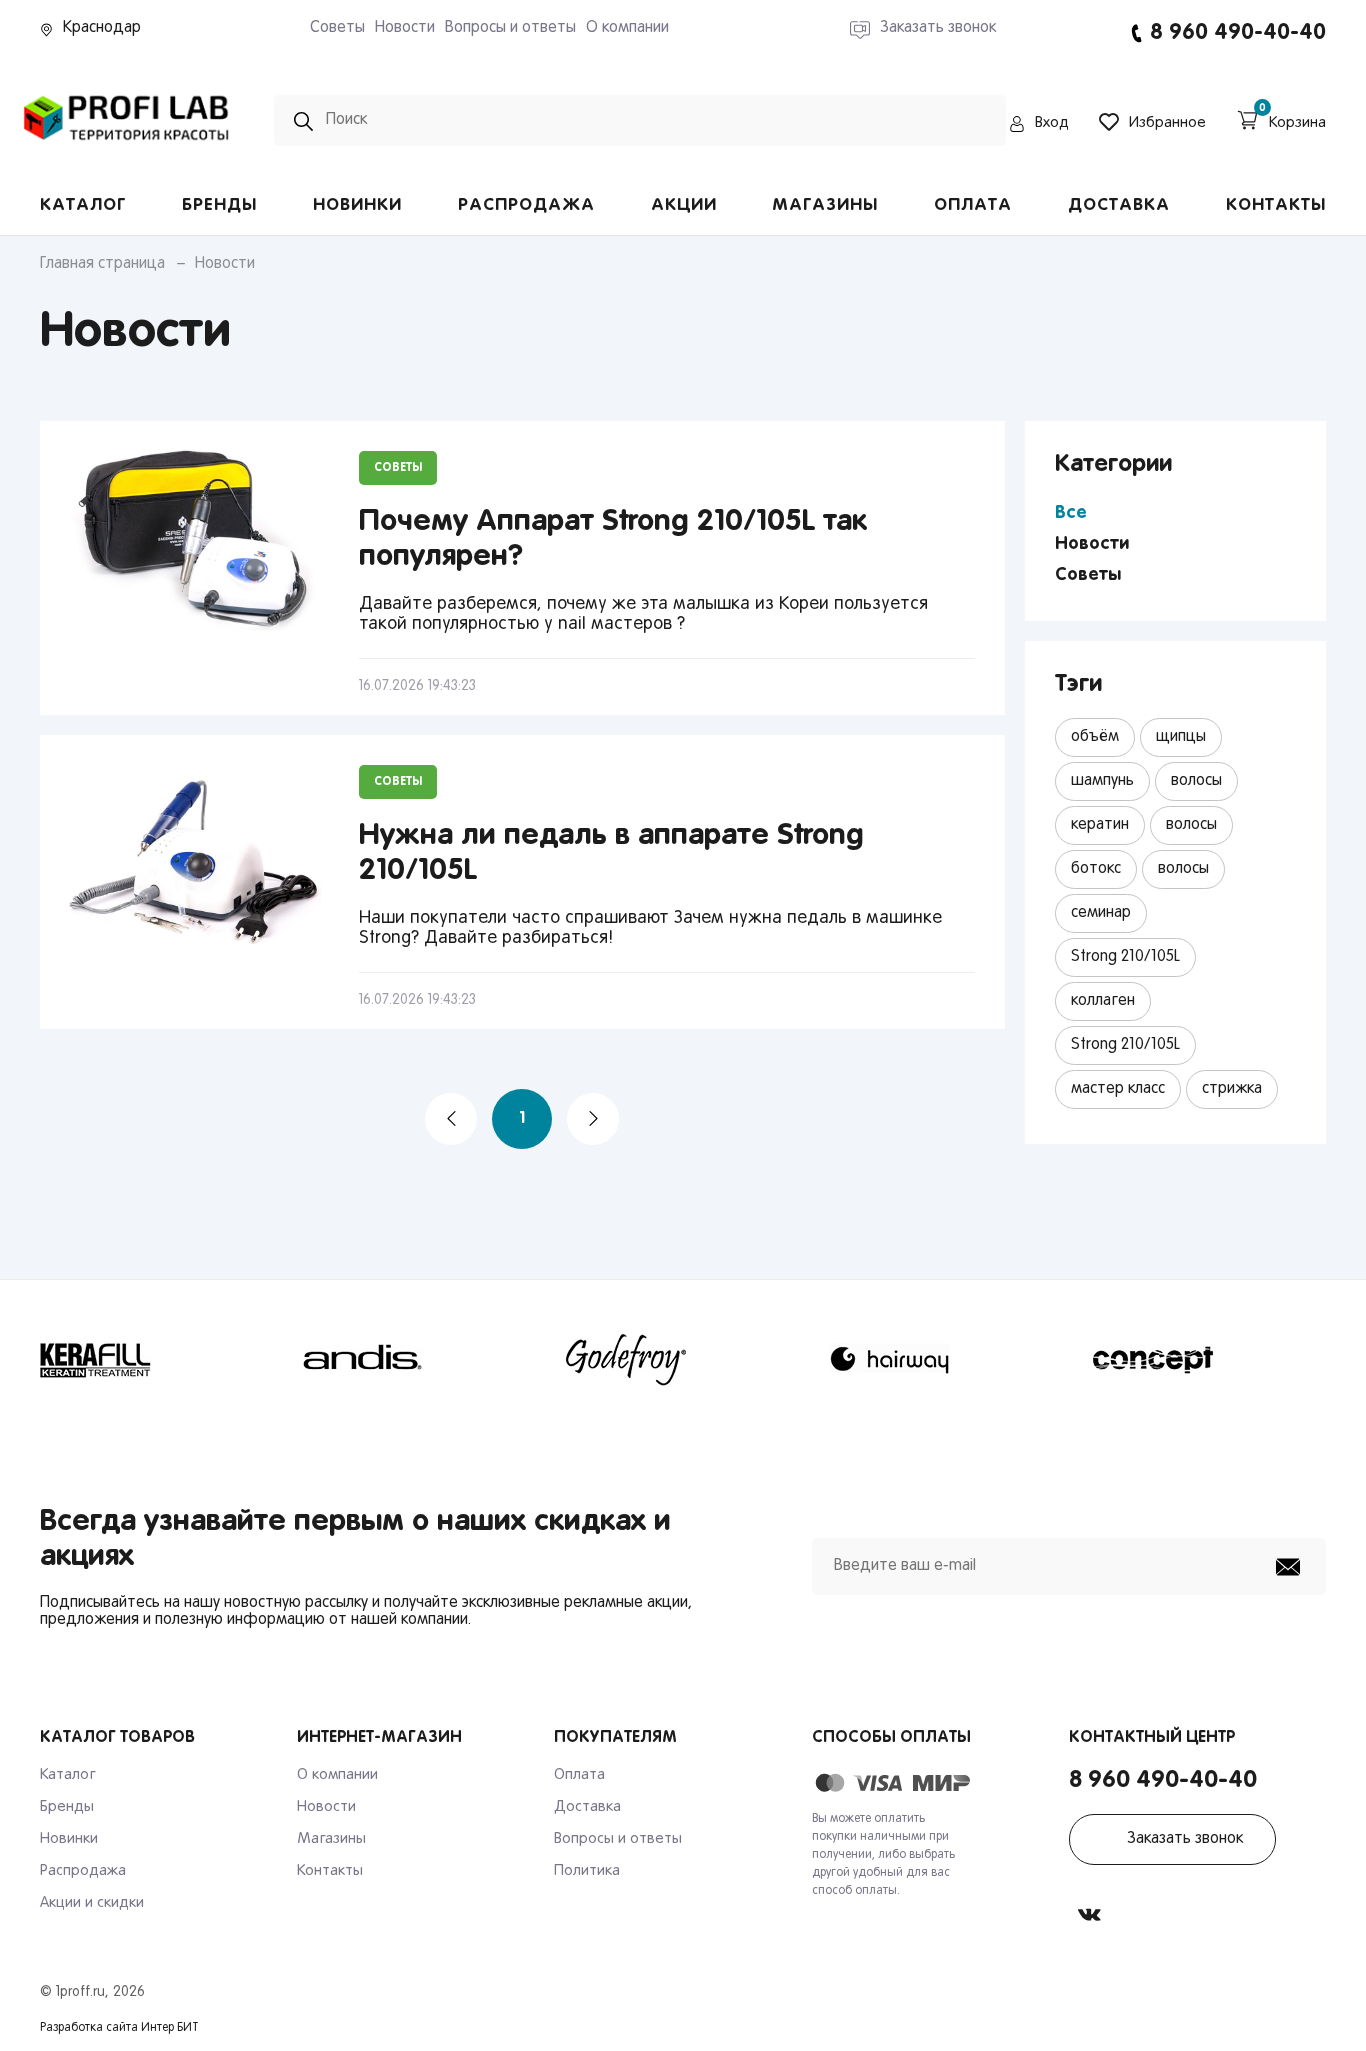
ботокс (1096, 869)
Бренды (219, 205)
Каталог (83, 205)
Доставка (1119, 205)
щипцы (1181, 737)
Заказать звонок (1185, 1839)
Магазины (825, 205)
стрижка (1232, 1089)
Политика (587, 1871)
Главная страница (102, 264)
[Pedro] (127, 147)
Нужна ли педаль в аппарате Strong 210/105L (611, 853)
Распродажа (526, 205)
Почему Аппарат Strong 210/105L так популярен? (613, 539)
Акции (684, 205)
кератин (1100, 825)
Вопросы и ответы (510, 28)
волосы (1196, 781)
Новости (405, 28)
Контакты (1276, 205)
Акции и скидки (92, 1903)
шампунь (1102, 781)
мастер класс (1118, 1089)
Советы (337, 28)
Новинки (357, 205)
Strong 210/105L (1125, 957)
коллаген (1103, 1001)
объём (1095, 737)
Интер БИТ (170, 2028)
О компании (627, 28)
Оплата (973, 205)
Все (1071, 513)
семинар (1101, 913)
